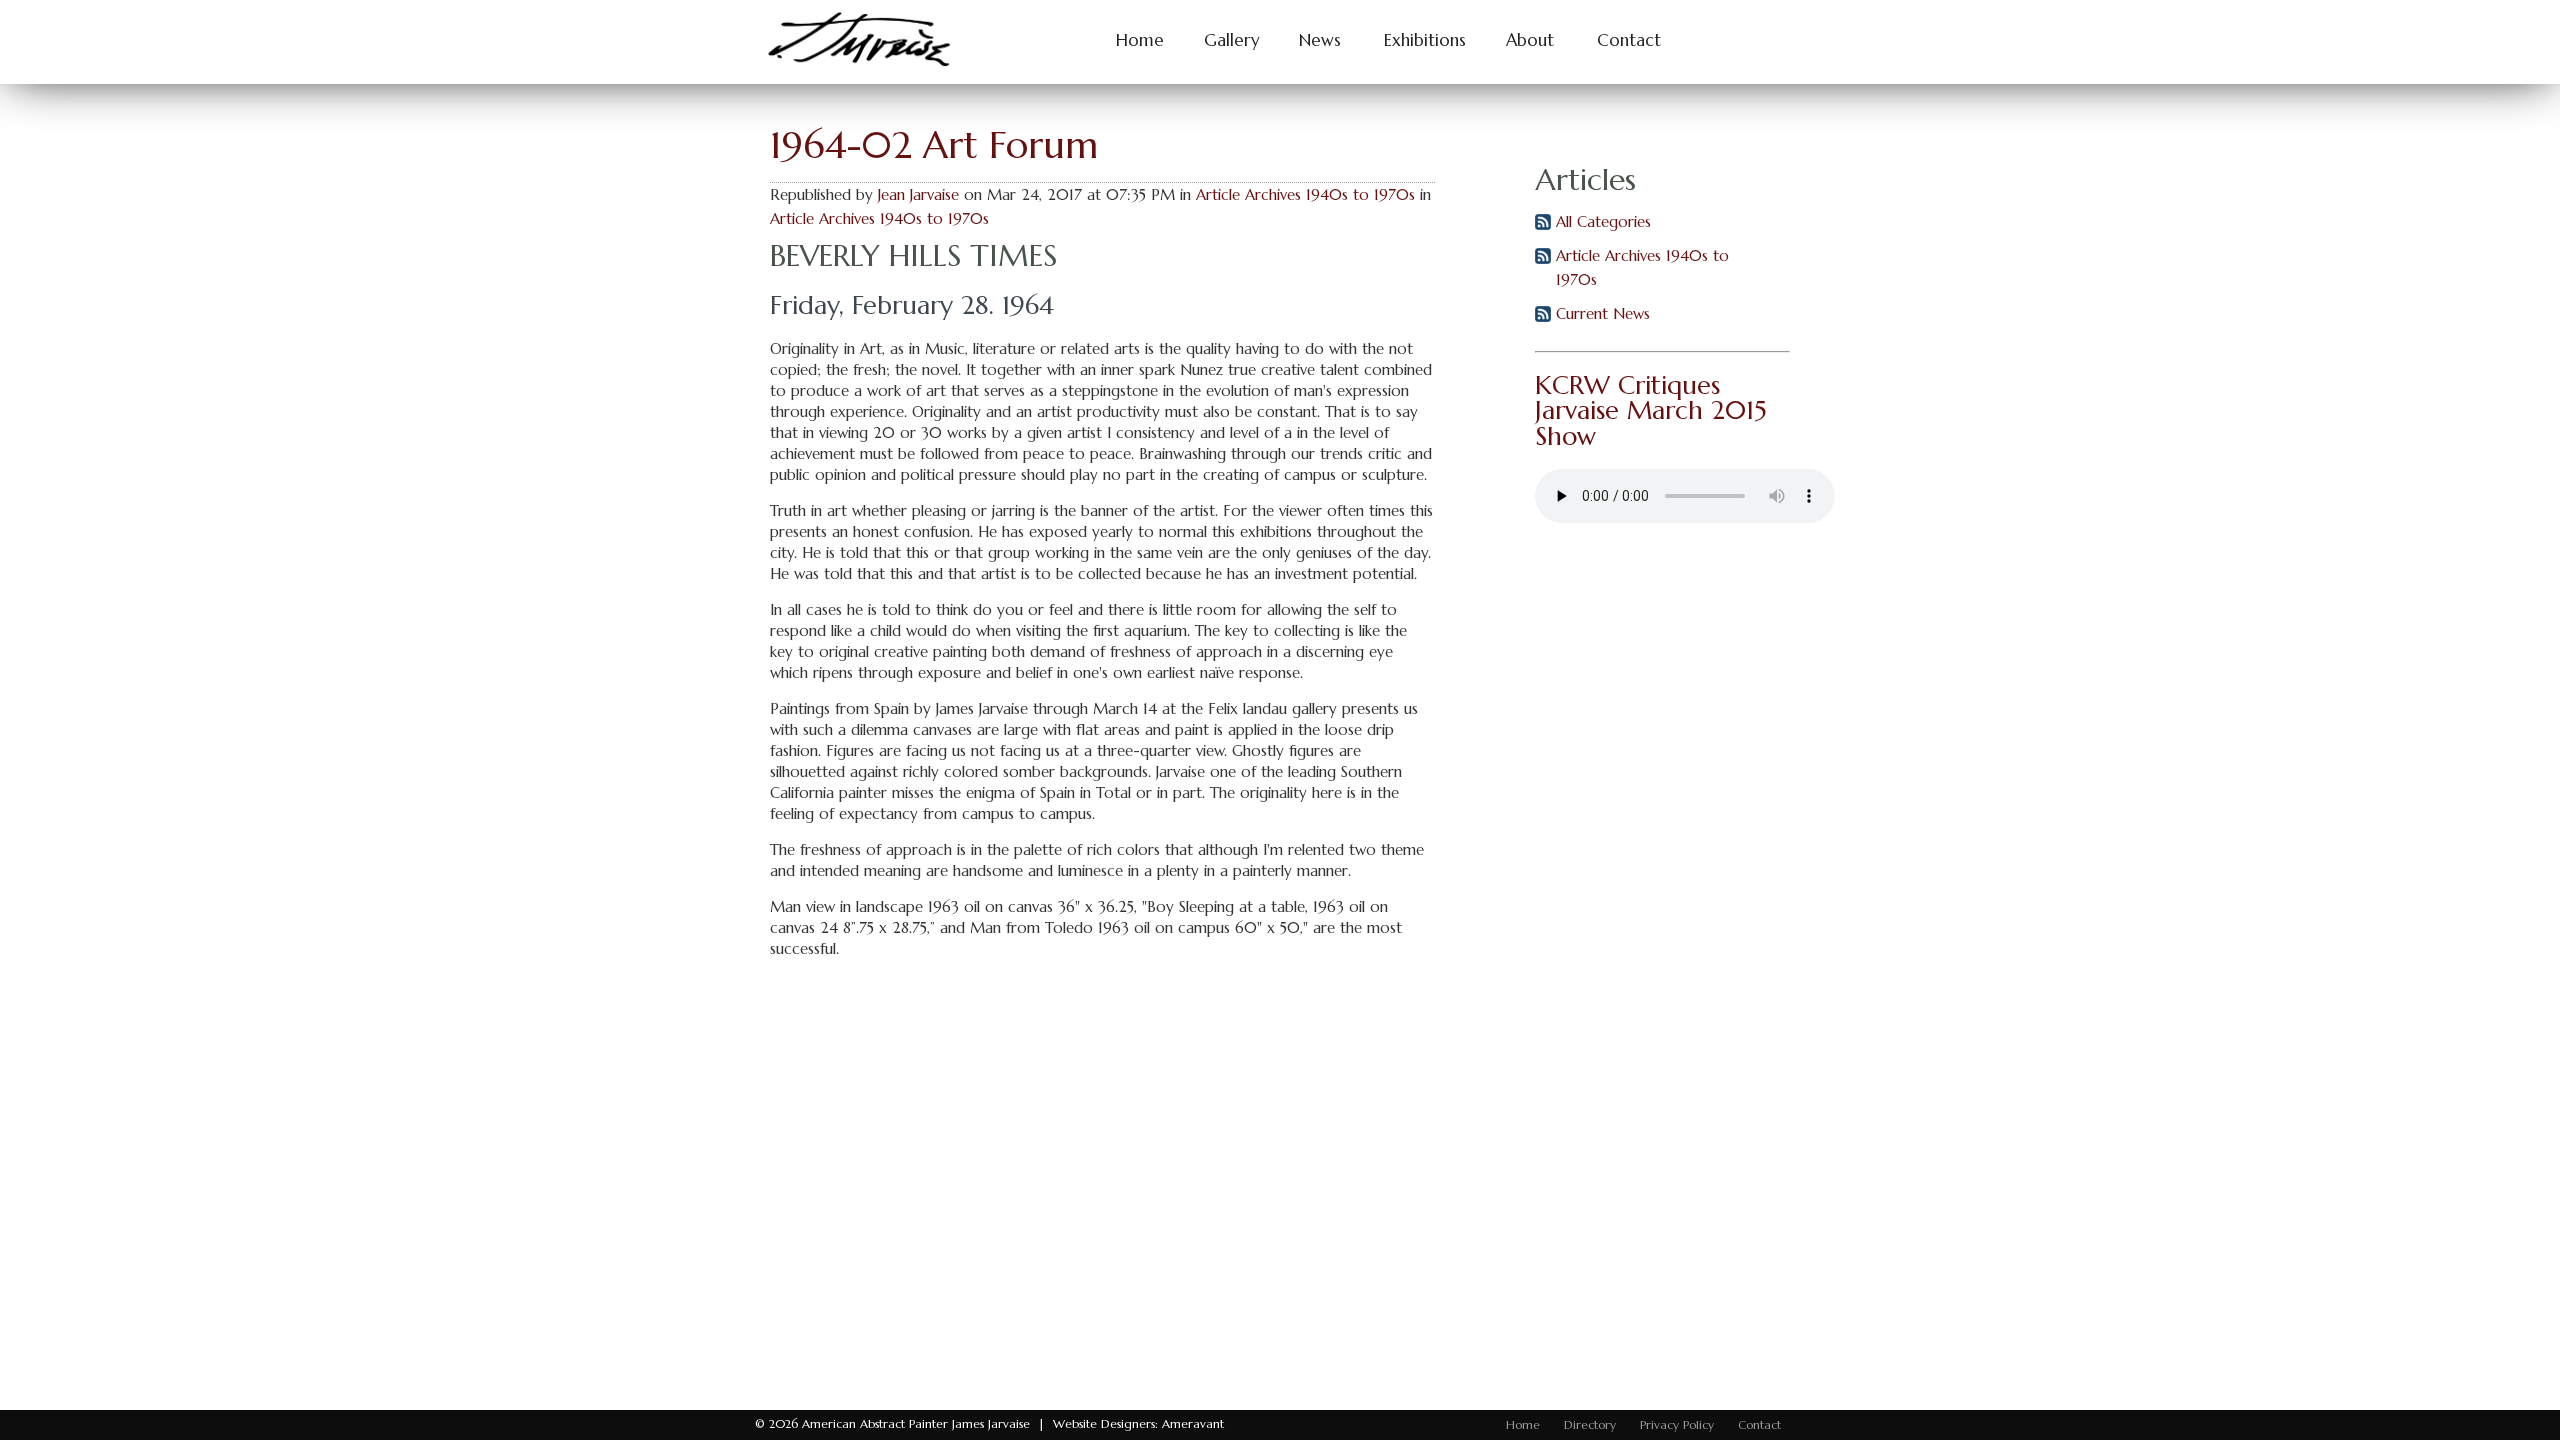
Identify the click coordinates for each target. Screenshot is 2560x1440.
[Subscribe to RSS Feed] (1543, 225)
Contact (1629, 40)
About (1530, 40)
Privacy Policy (1677, 1424)
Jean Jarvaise (918, 194)
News (1320, 40)
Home (1140, 40)
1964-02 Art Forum (934, 144)
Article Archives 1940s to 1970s (1305, 194)
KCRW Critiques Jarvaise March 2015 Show (1651, 410)
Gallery (1231, 40)
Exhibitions (1425, 40)
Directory (1590, 1424)
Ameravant (1193, 1423)
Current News (1603, 313)
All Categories (1603, 221)
